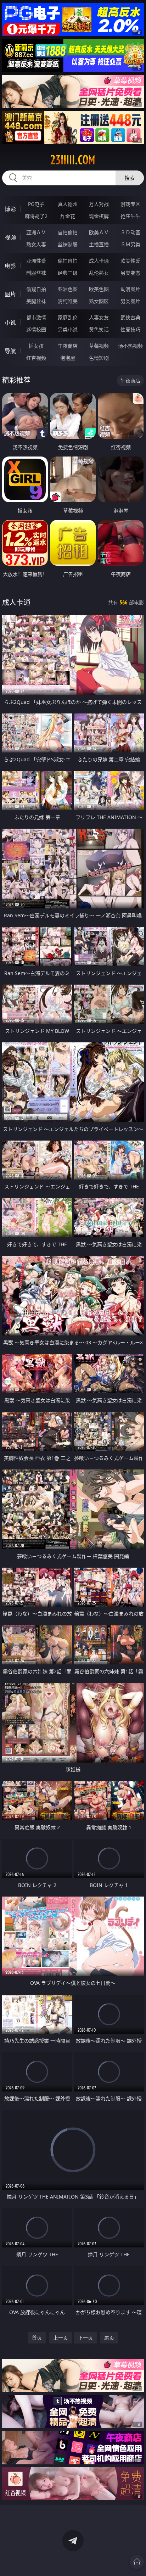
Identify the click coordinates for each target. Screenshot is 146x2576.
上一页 (61, 2338)
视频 (10, 237)
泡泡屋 (68, 358)
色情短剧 (99, 358)
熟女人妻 (36, 244)
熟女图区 (99, 301)
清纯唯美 (68, 301)
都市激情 (36, 317)
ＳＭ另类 (130, 244)
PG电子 (36, 204)
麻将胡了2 (36, 216)
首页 (37, 2338)
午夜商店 (68, 346)
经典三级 (68, 273)
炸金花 (68, 216)
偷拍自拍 (68, 261)
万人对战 (99, 204)
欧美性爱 (130, 261)
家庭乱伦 (68, 317)
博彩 (10, 209)
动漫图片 (130, 289)
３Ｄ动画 (130, 232)
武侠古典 (130, 317)
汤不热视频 (130, 346)
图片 (10, 294)
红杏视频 (36, 358)
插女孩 (36, 346)
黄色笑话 (99, 329)
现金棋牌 (99, 216)
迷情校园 (36, 329)
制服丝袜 (36, 273)
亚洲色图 (68, 289)
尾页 (109, 2338)
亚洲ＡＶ (36, 232)
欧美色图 (99, 289)
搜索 (130, 178)
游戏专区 (130, 204)
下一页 (85, 2338)
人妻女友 (99, 317)
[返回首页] (137, 2562)
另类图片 (130, 301)
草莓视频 (99, 346)
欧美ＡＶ (99, 232)
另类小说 (68, 329)
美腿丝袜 (36, 301)
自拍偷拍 (68, 232)
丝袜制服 (68, 244)
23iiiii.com (73, 160)
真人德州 (68, 204)
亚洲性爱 (36, 261)
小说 (10, 323)
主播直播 (99, 244)
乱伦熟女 (99, 273)
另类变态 (130, 273)
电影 (10, 266)
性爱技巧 (130, 329)
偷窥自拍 (36, 289)
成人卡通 (99, 261)
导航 (10, 351)
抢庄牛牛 (130, 216)
